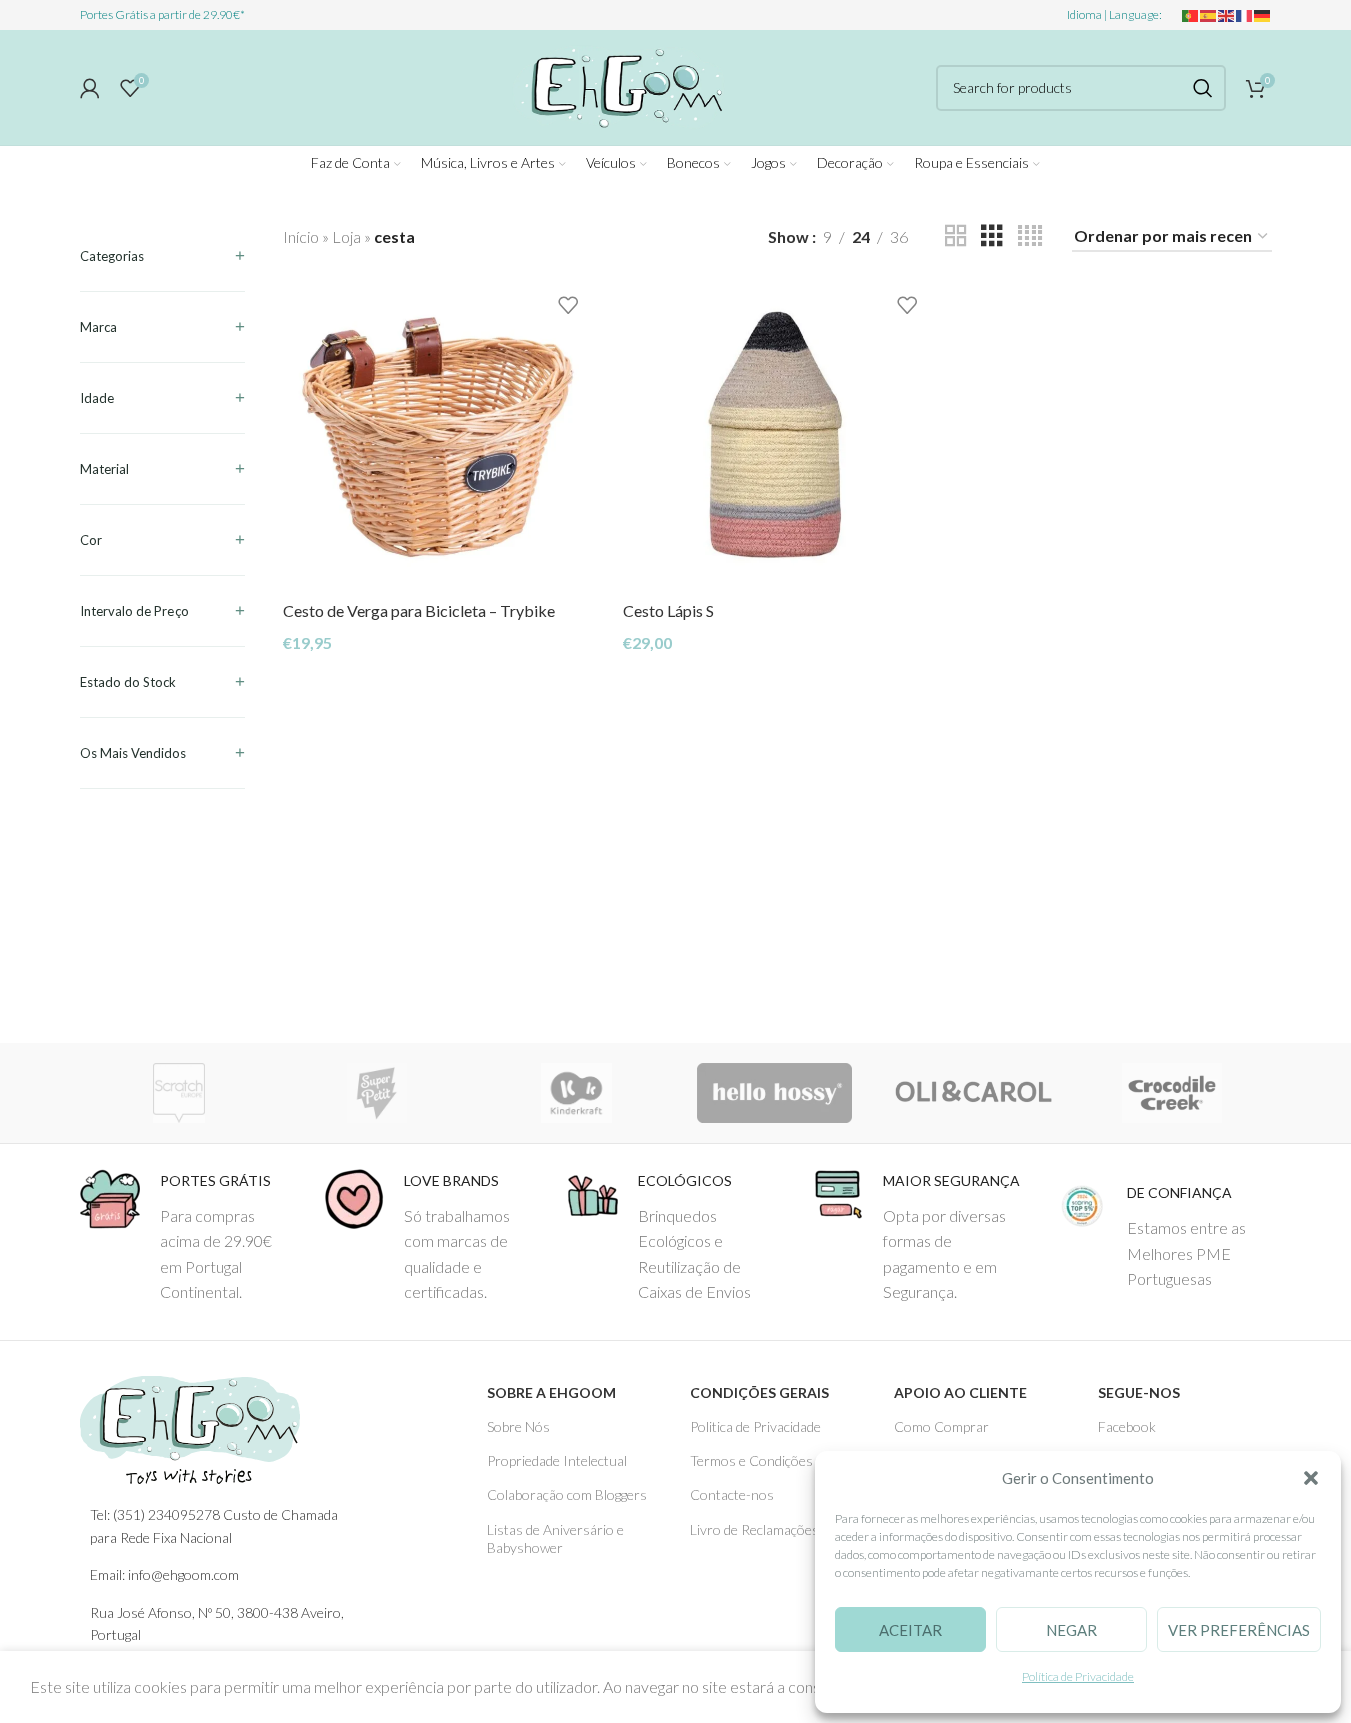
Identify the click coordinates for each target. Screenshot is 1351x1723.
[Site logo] (619, 84)
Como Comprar (941, 1426)
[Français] (1245, 14)
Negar (1071, 1630)
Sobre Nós (518, 1426)
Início (301, 236)
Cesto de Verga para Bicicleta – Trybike (419, 610)
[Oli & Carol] (973, 1093)
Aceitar (910, 1630)
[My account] (90, 88)
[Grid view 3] (992, 236)
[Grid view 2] (956, 236)
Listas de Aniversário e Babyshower (555, 1538)
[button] (1311, 1478)
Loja (346, 236)
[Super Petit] (377, 1093)
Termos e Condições (751, 1460)
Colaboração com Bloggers (567, 1494)
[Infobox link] (187, 1237)
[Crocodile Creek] (1172, 1093)
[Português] (1191, 14)
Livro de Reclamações (754, 1529)
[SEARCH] (1203, 88)
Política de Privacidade (1078, 1676)
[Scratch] (179, 1093)
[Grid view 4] (1030, 236)
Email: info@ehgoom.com (164, 1574)
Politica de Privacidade (755, 1426)
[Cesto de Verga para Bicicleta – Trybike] (437, 436)
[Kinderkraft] (576, 1093)
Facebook (1127, 1426)
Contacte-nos (732, 1494)
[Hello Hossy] (774, 1093)
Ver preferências (1239, 1630)
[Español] (1209, 14)
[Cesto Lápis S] (777, 436)
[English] (1227, 14)
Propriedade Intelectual (557, 1460)
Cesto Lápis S (668, 610)
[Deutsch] (1263, 14)
